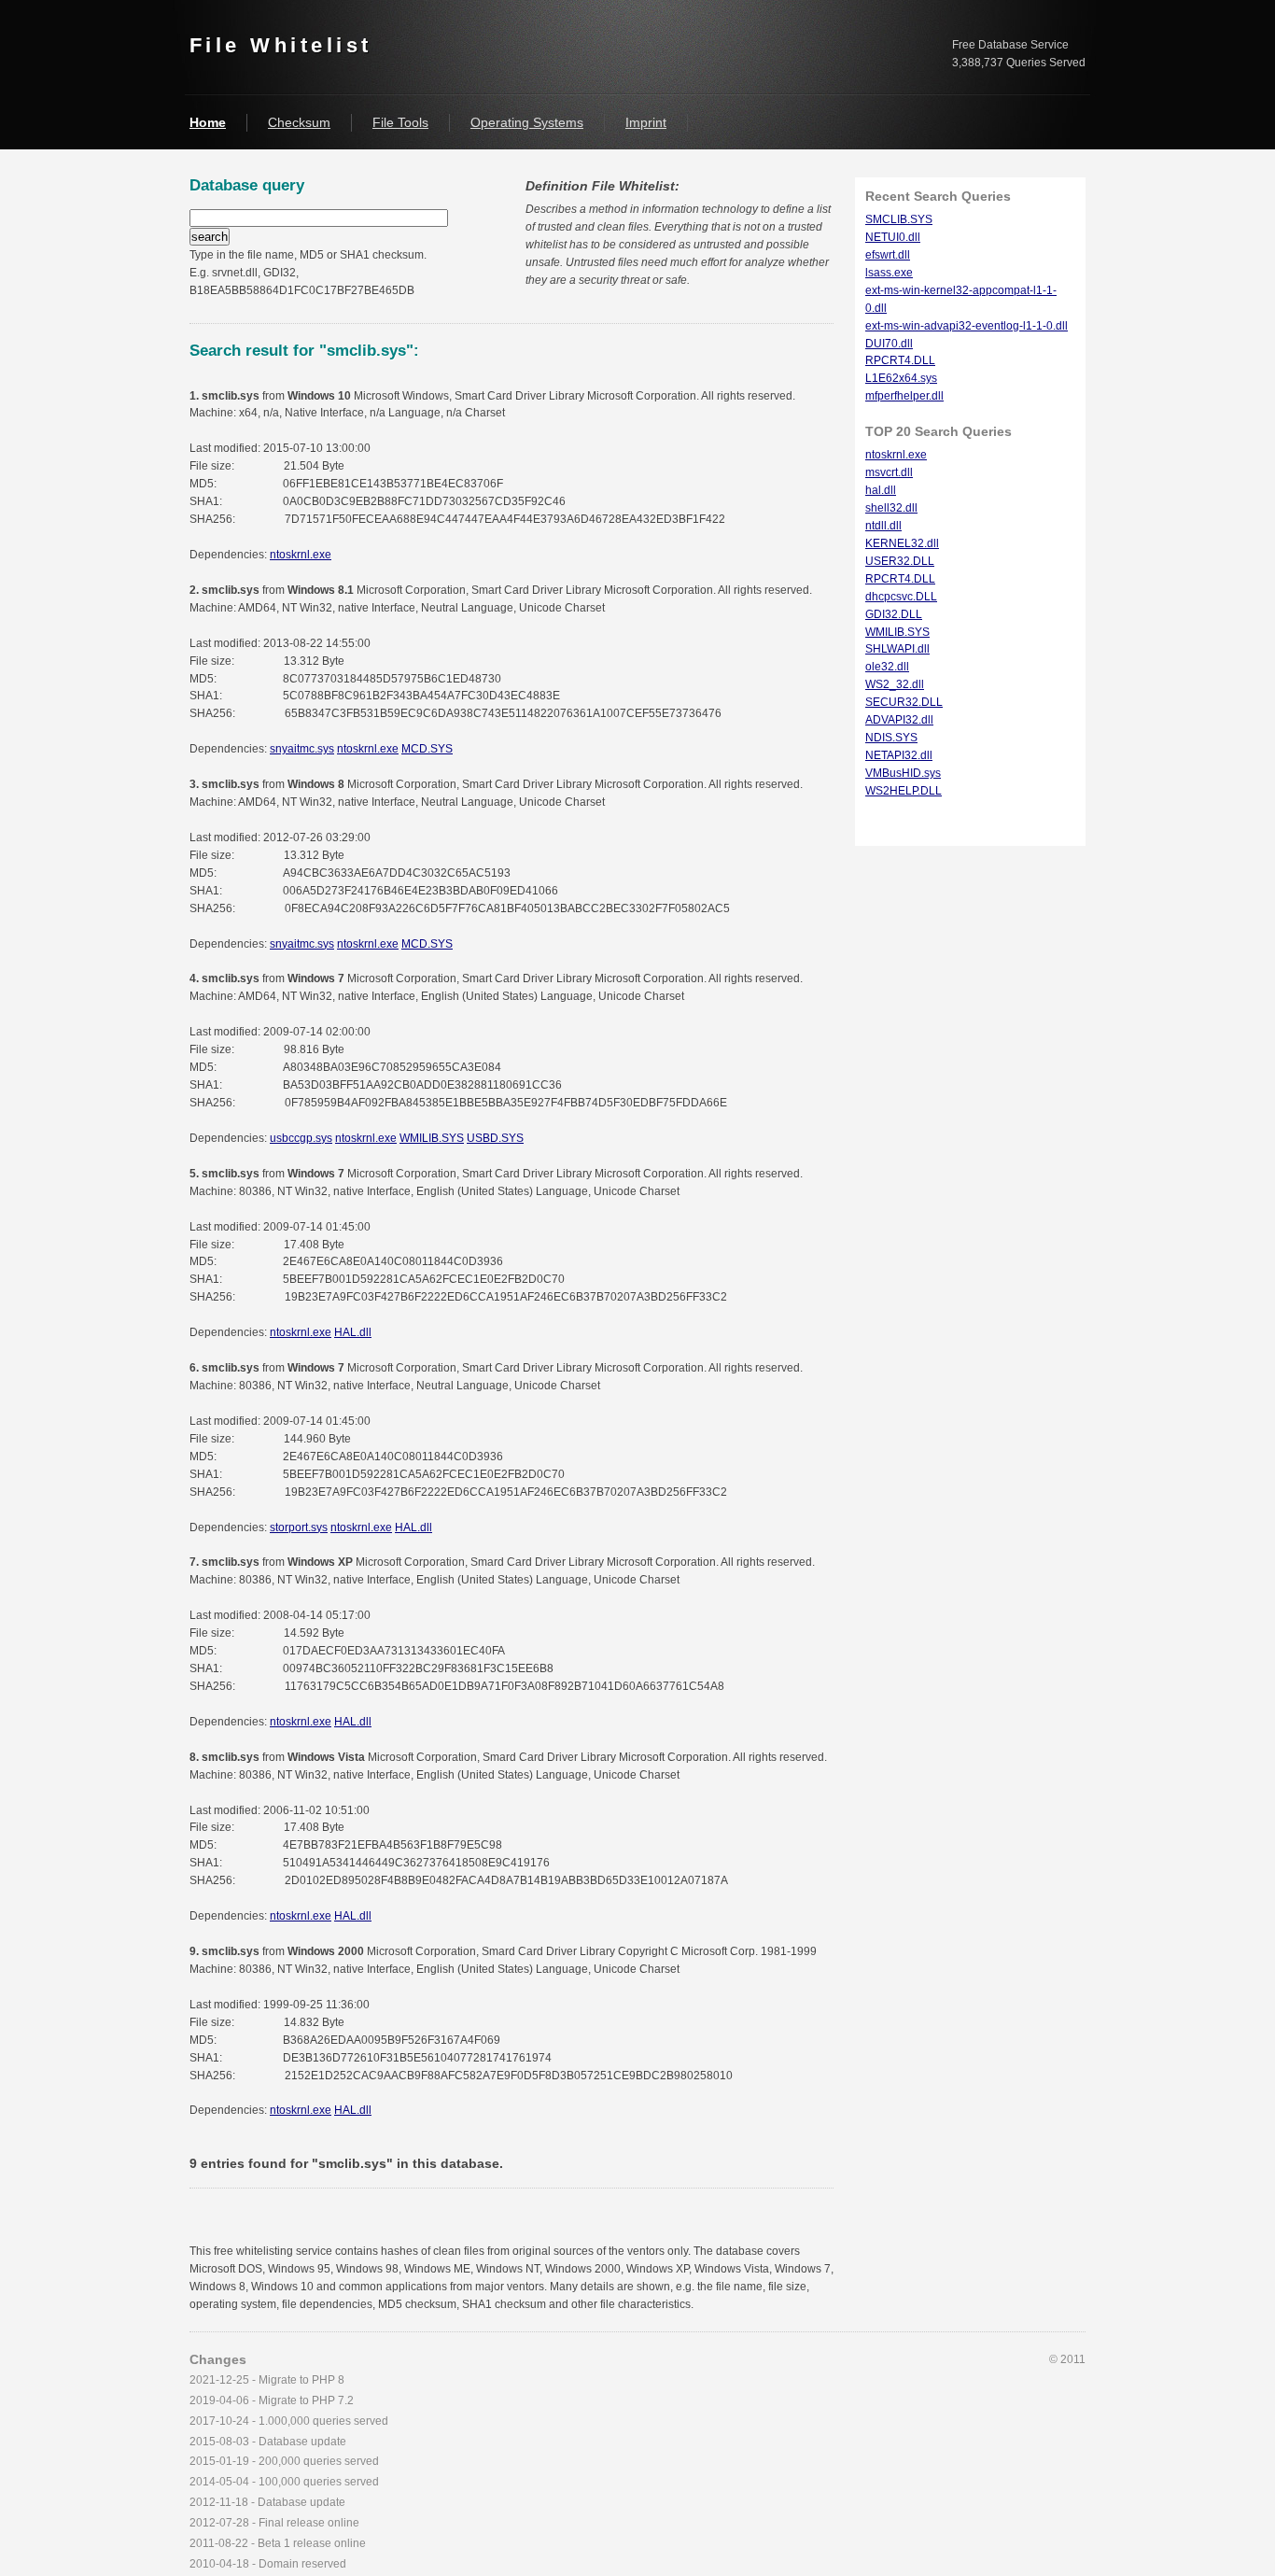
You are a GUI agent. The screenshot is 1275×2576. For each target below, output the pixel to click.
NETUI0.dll (893, 237)
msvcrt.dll (889, 472)
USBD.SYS (495, 1138)
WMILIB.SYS (432, 1138)
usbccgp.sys (301, 1138)
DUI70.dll (889, 344)
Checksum (299, 122)
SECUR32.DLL (904, 702)
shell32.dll (891, 508)
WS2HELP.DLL (904, 791)
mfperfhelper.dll (904, 396)
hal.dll (881, 490)
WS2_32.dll (895, 684)
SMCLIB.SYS (899, 219)
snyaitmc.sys (302, 749)
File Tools (400, 122)
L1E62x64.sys (901, 378)
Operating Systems (527, 122)
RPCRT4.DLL (900, 360)
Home (208, 122)
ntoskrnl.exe (301, 555)
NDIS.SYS (891, 738)
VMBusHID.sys (903, 773)
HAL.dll (353, 1332)
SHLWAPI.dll (897, 649)
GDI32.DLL (894, 614)
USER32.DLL (900, 561)
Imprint (646, 122)
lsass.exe (889, 273)
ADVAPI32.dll (899, 720)
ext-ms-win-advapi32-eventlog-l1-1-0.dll (967, 326)
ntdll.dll (883, 526)
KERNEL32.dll (902, 543)
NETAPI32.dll (899, 755)
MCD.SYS (427, 749)
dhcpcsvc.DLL (901, 597)
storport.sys (299, 1527)
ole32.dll (887, 667)
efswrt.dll (888, 255)
